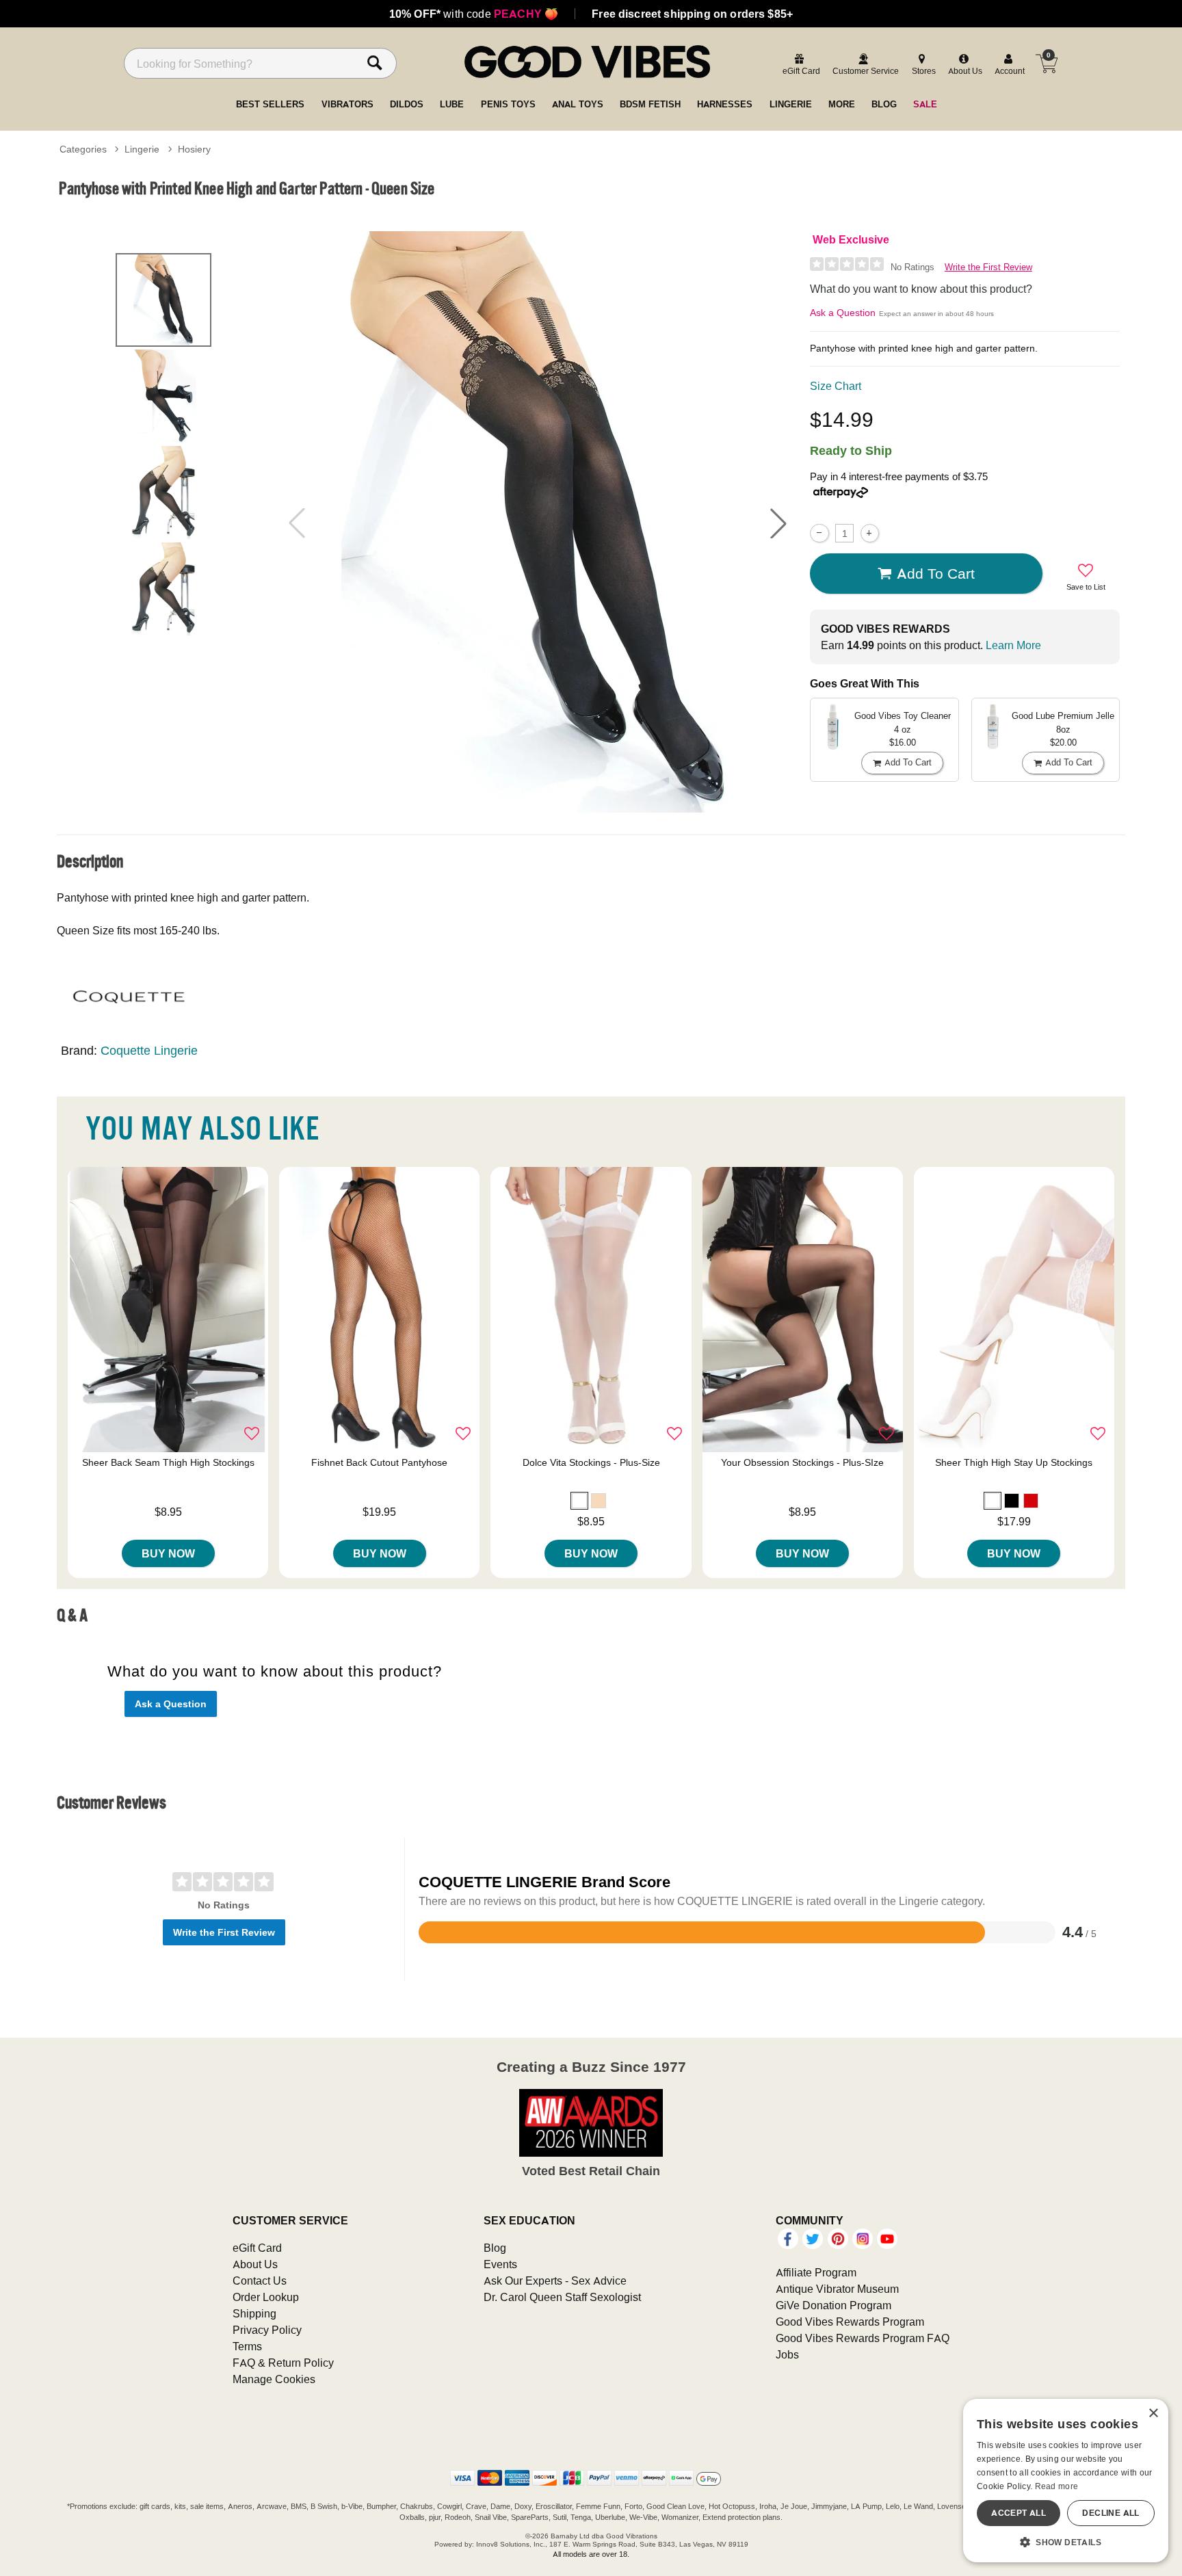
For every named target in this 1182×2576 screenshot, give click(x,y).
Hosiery (194, 149)
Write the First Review (988, 267)
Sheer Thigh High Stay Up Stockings (1014, 1462)
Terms (247, 2346)
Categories (83, 149)
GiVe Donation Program (833, 2305)
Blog (495, 2248)
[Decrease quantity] (819, 533)
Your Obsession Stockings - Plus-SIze (802, 1462)
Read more (1057, 2486)
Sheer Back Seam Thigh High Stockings (168, 1462)
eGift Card (257, 2248)
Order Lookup (266, 2297)
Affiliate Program (816, 2272)
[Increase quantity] (870, 533)
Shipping (254, 2313)
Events (500, 2264)
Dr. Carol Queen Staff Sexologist (562, 2297)
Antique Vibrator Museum (837, 2289)
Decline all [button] (1111, 2513)
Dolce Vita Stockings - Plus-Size (591, 1462)
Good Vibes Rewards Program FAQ (863, 2338)
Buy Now (168, 1553)
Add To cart (936, 573)
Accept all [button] (1019, 2513)
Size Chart (836, 386)
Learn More (1013, 645)
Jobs (787, 2354)
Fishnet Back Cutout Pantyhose (379, 1462)
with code (474, 14)
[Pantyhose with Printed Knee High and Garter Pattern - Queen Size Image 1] (538, 523)
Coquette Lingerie (149, 1050)
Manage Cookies (274, 2379)
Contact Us (260, 2281)
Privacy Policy (267, 2330)
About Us (255, 2264)
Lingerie (142, 149)
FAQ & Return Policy (283, 2363)
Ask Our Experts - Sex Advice (555, 2281)
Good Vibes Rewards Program (850, 2322)
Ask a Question (843, 313)
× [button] (1153, 2414)
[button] (778, 523)
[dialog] (1066, 2481)
